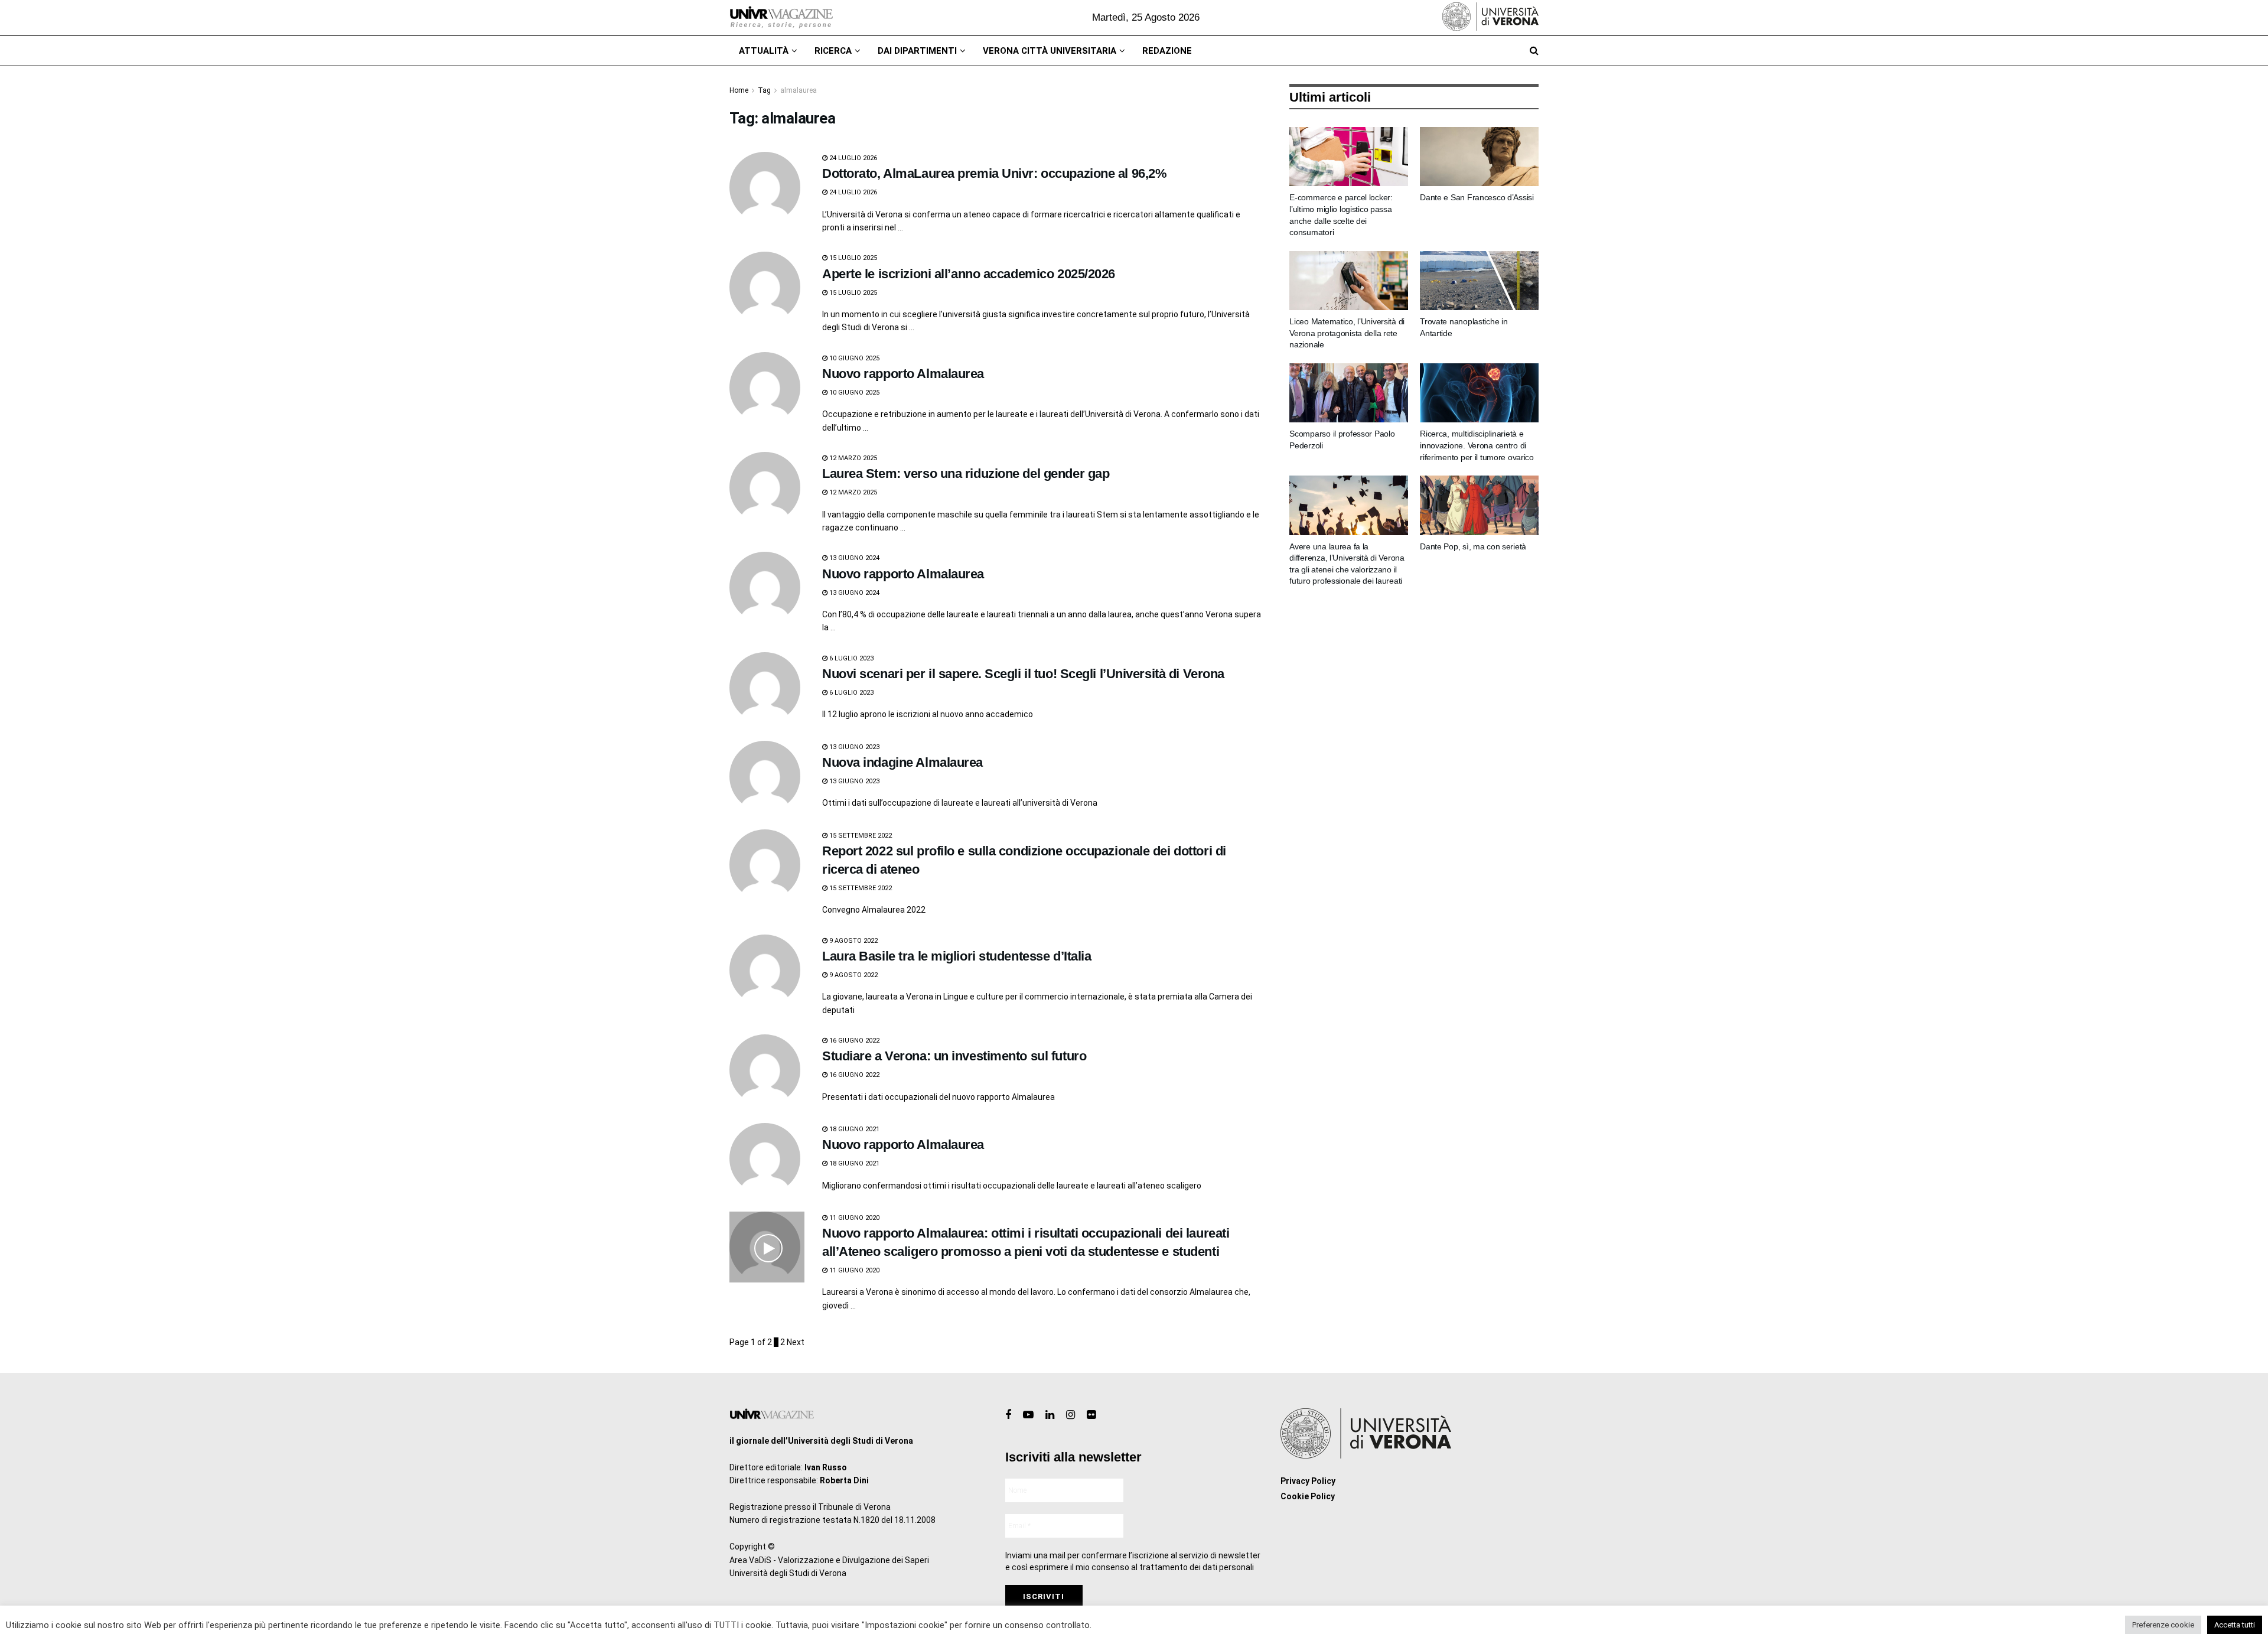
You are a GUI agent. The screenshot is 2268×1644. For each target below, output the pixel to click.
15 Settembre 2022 (860, 836)
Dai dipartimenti (917, 51)
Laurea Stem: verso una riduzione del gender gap (966, 473)
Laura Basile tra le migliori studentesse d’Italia (957, 956)
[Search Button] (1534, 51)
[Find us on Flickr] (1091, 1415)
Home (739, 90)
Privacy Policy (1308, 1481)
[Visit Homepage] (781, 18)
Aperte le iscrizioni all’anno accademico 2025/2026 (969, 274)
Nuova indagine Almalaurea (902, 762)
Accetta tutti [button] (2235, 1625)
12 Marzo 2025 (852, 458)
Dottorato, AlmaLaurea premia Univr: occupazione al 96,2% (994, 173)
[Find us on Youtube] (1028, 1415)
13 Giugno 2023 (853, 747)
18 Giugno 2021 (853, 1129)
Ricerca (833, 51)
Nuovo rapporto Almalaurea (903, 374)
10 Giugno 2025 (853, 358)
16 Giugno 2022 (853, 1041)
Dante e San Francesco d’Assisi (1477, 197)
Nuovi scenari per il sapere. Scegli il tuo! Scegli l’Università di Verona (1023, 674)
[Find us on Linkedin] (1050, 1415)
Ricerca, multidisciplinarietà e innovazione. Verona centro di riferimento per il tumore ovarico (1477, 445)
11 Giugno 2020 (853, 1218)
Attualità (764, 51)
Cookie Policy (1308, 1496)
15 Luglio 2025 (852, 258)
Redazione (1167, 51)
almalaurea (799, 90)
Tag (764, 90)
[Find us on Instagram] (1071, 1415)
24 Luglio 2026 (852, 158)
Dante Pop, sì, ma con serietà (1473, 546)
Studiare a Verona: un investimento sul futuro (954, 1056)
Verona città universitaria (1050, 51)
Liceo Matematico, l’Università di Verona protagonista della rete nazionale (1347, 333)
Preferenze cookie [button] (2163, 1625)
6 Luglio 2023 (850, 658)
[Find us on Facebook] (1008, 1415)
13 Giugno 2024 (853, 558)
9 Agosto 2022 (853, 941)
